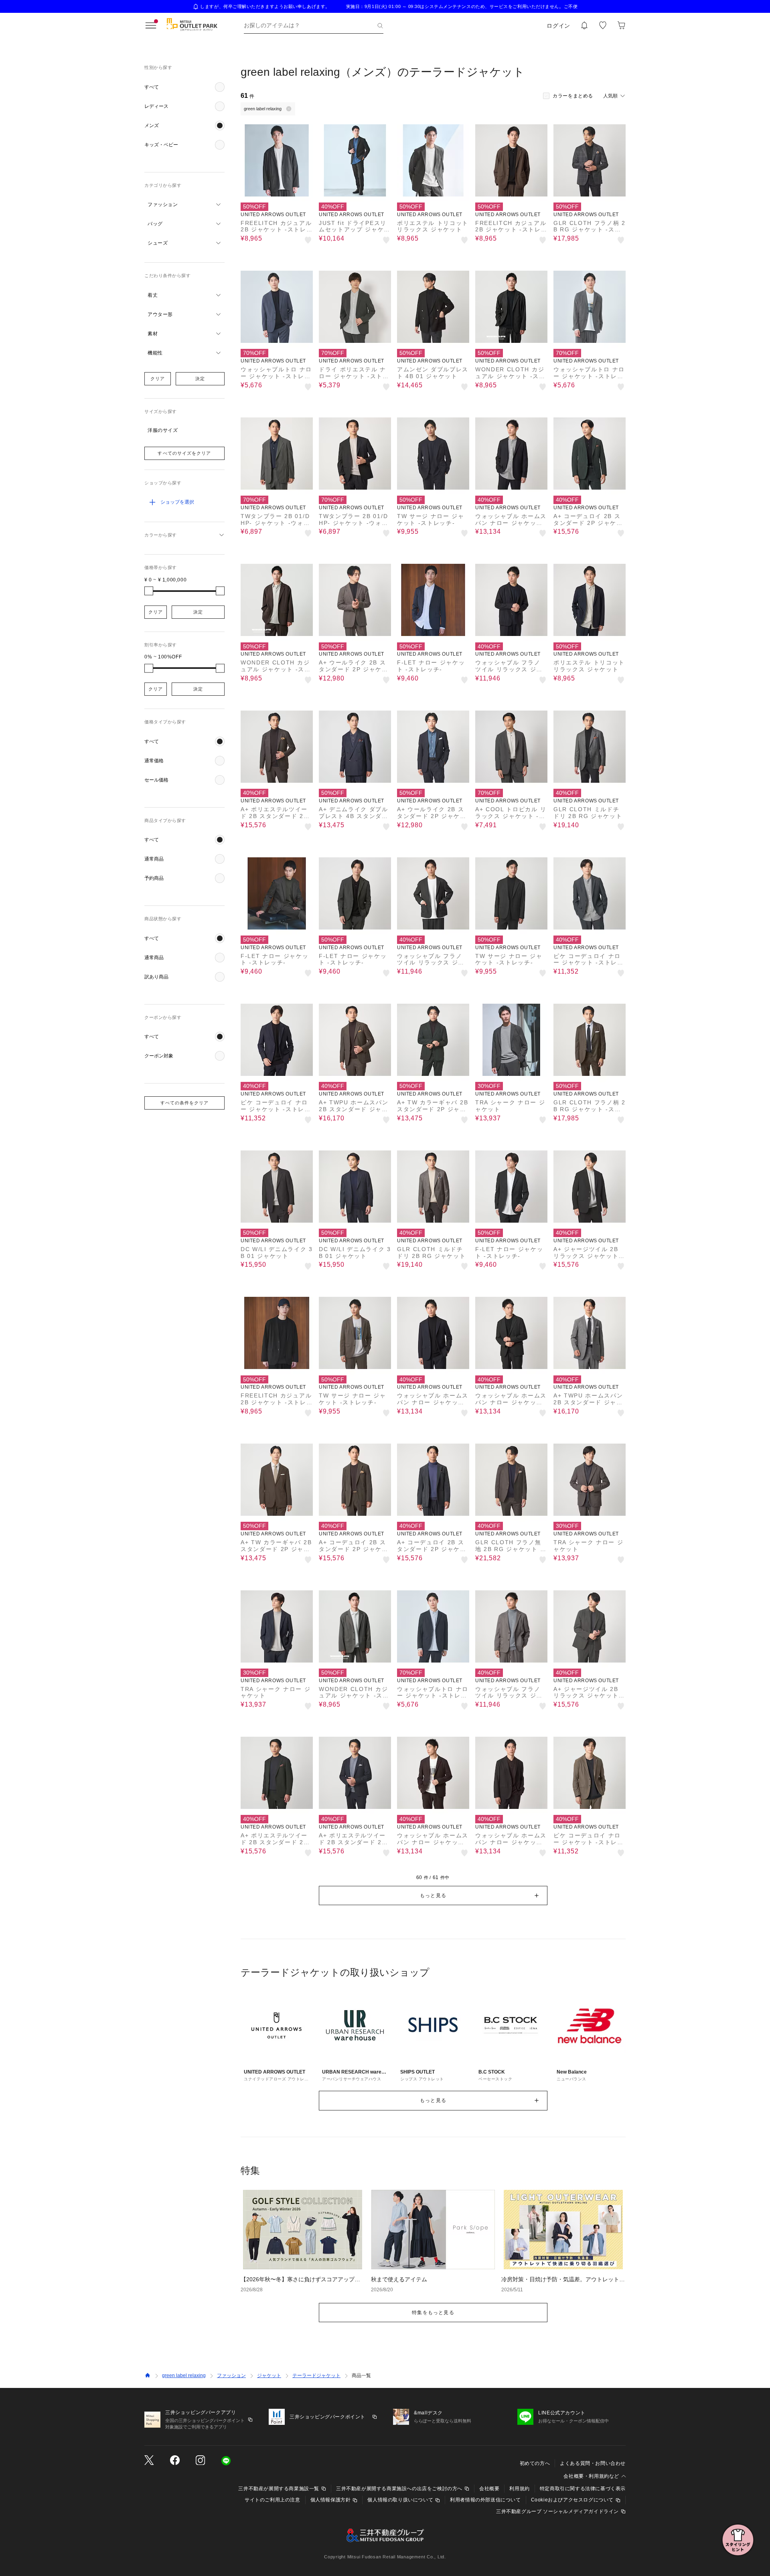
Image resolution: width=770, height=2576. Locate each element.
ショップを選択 (177, 502)
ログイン (558, 26)
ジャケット (269, 2376)
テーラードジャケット (316, 2376)
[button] (184, 87)
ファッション (231, 2376)
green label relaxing (184, 2376)
